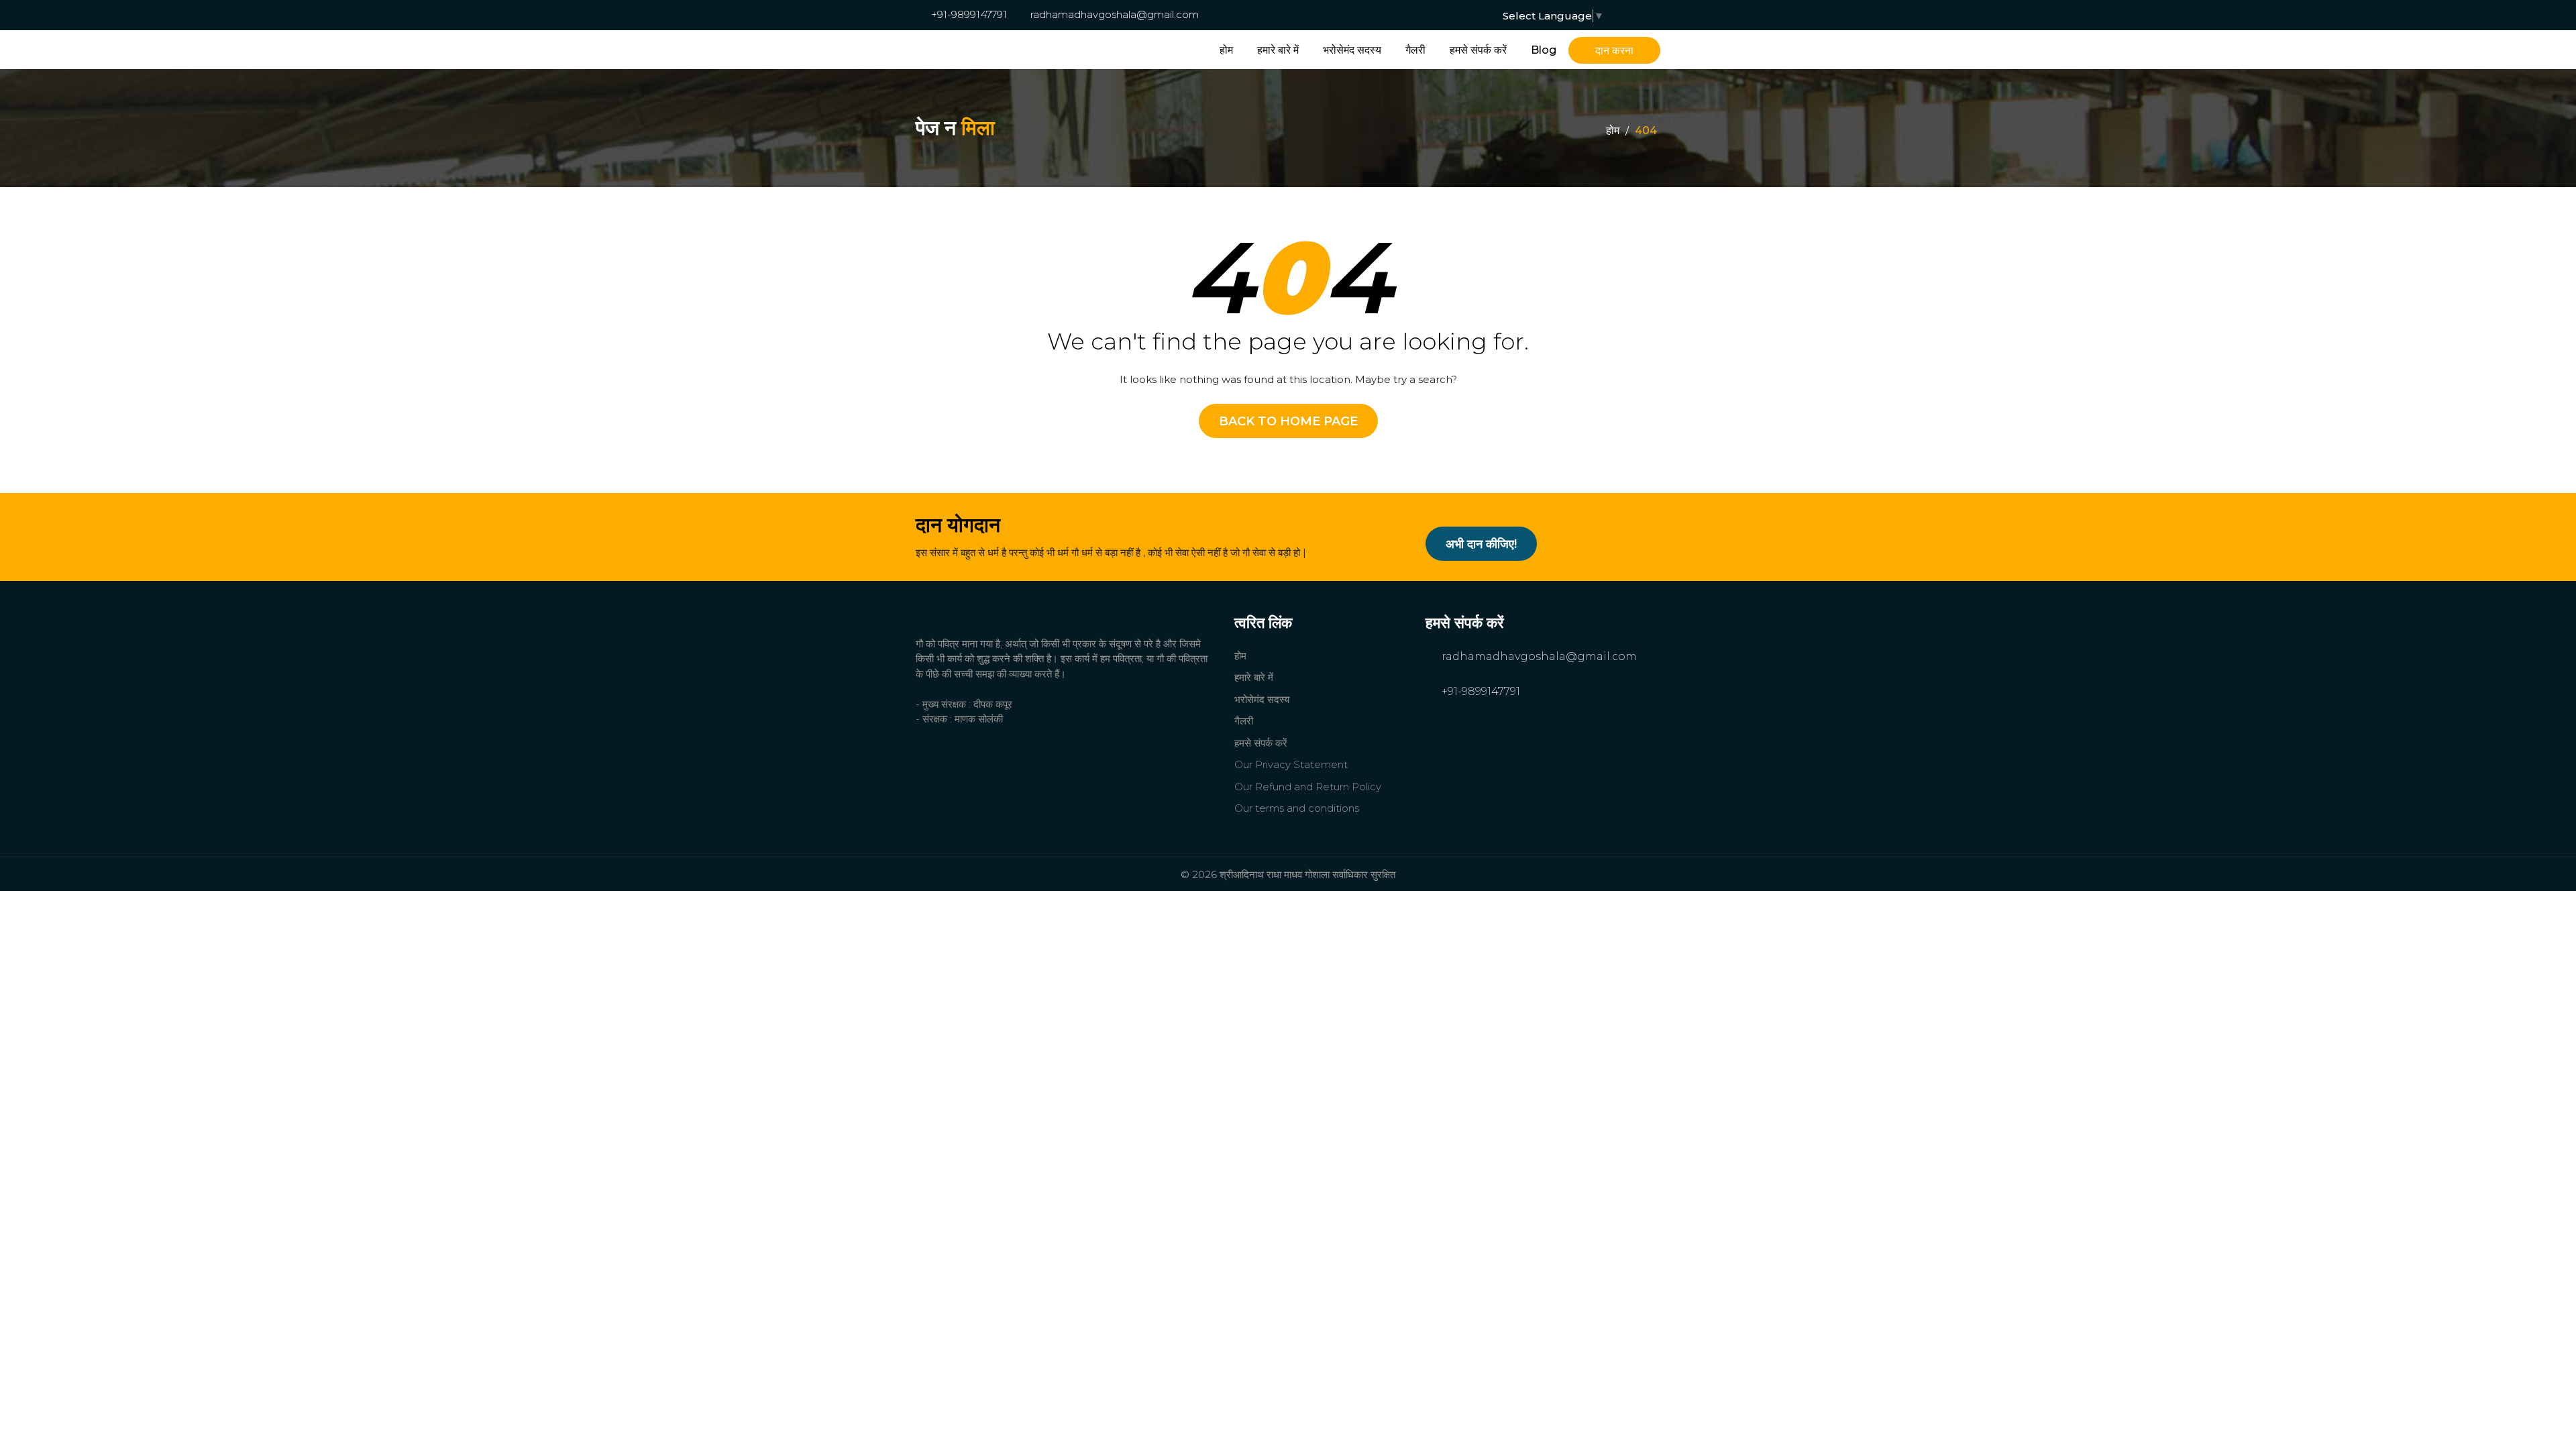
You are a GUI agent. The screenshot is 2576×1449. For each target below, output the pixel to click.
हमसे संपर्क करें (1478, 50)
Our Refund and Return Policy (1308, 787)
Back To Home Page (1288, 421)
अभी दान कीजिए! (1481, 544)
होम (1226, 50)
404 (1646, 130)
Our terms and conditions (1297, 808)
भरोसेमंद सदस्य (1352, 50)
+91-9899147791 (968, 14)
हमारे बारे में (1278, 50)
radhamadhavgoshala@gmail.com (1113, 14)
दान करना (1614, 51)
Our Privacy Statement (1291, 764)
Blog (1544, 50)
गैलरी (1415, 50)
